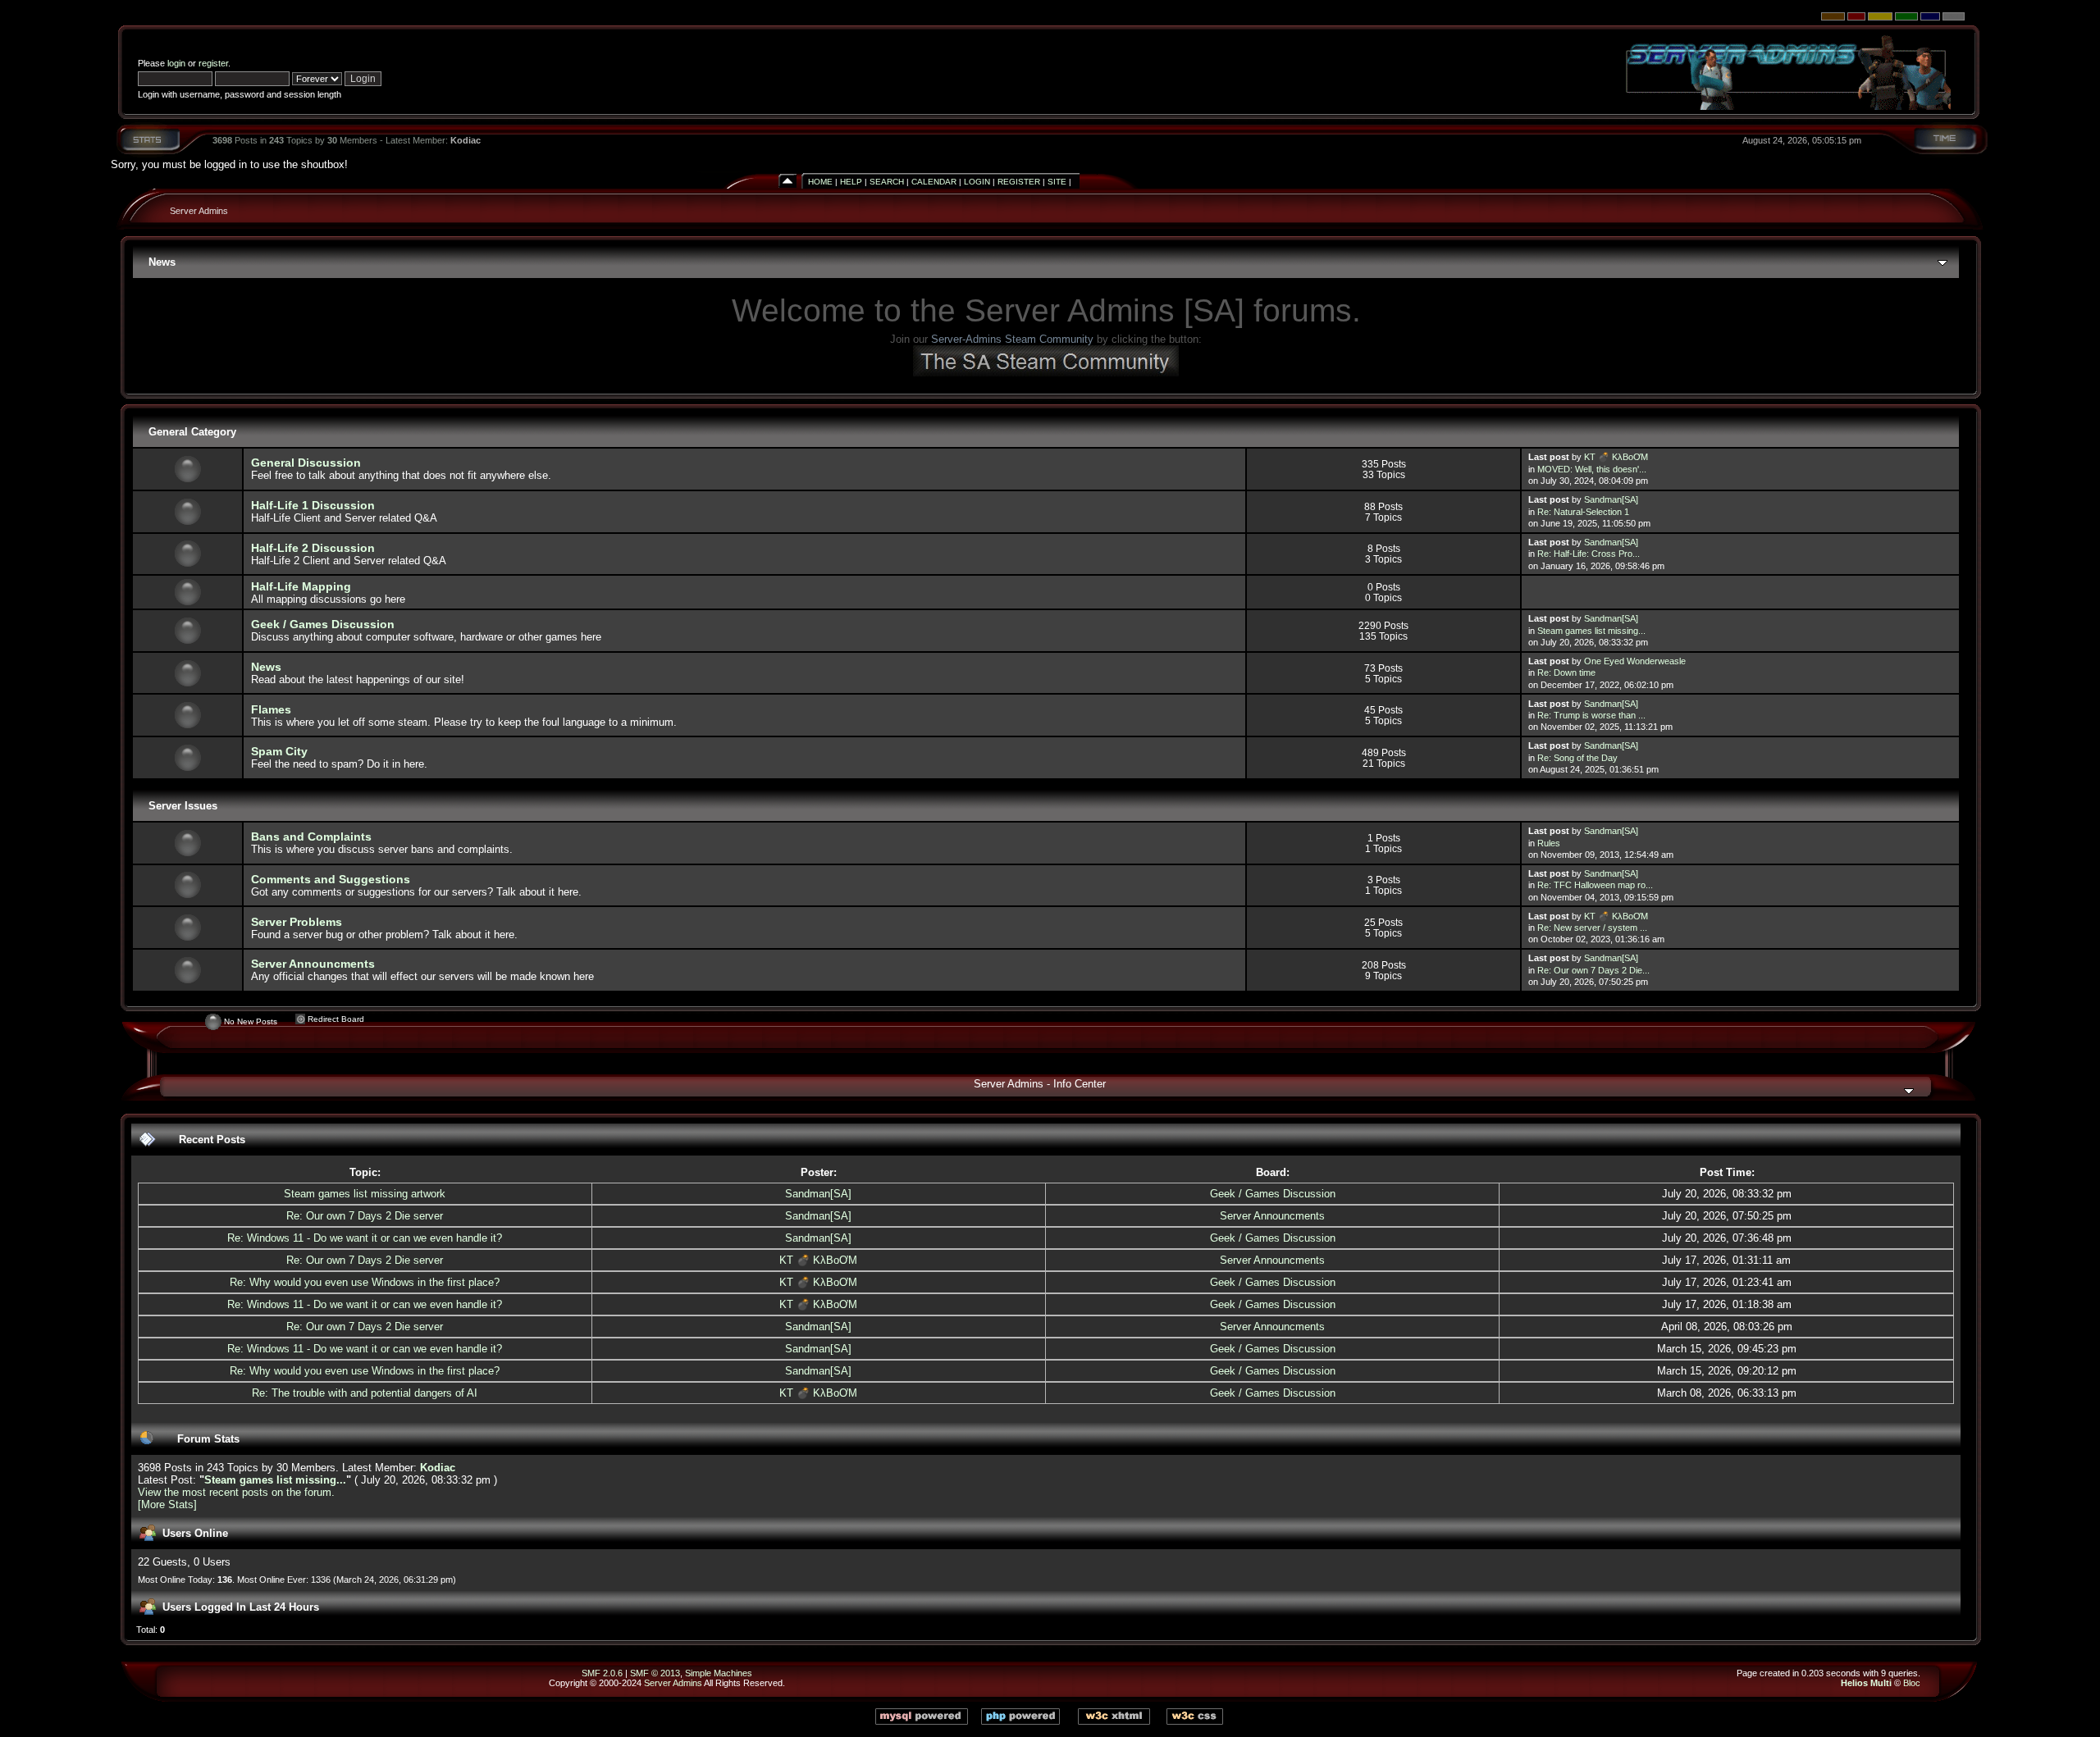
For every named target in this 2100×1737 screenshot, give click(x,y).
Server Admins (199, 211)
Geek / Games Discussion (323, 624)
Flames (271, 709)
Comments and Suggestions (331, 879)
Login (977, 182)
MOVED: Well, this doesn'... (1592, 469)
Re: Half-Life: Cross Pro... (1589, 554)
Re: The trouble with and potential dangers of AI (365, 1393)
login (176, 63)
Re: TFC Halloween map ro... (1595, 885)
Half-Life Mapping (301, 586)
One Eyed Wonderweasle (1635, 661)
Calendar (934, 182)
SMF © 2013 (655, 1673)
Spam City (279, 751)
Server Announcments (313, 964)
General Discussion (306, 463)
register (213, 63)
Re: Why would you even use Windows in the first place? (365, 1282)
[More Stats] (167, 1504)
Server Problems (297, 922)
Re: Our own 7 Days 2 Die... (1593, 970)
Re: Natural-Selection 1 (1583, 512)
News (266, 667)
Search (887, 182)
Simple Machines (719, 1673)
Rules (1549, 843)
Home (820, 182)
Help (851, 182)
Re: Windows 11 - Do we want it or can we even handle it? (365, 1238)
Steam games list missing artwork (365, 1194)
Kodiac (466, 140)
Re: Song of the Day (1577, 758)
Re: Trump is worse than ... (1591, 715)
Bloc (1912, 1683)
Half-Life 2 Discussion (313, 548)
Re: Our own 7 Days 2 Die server (365, 1216)
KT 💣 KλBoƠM (1616, 457)
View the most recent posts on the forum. (236, 1492)
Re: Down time (1566, 672)
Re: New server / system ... (1592, 928)
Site (1057, 182)
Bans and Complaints (311, 837)
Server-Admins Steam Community (1012, 339)
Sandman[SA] (1611, 499)
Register (1019, 182)
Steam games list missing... (1591, 631)
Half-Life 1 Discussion (313, 505)
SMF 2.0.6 (602, 1673)
